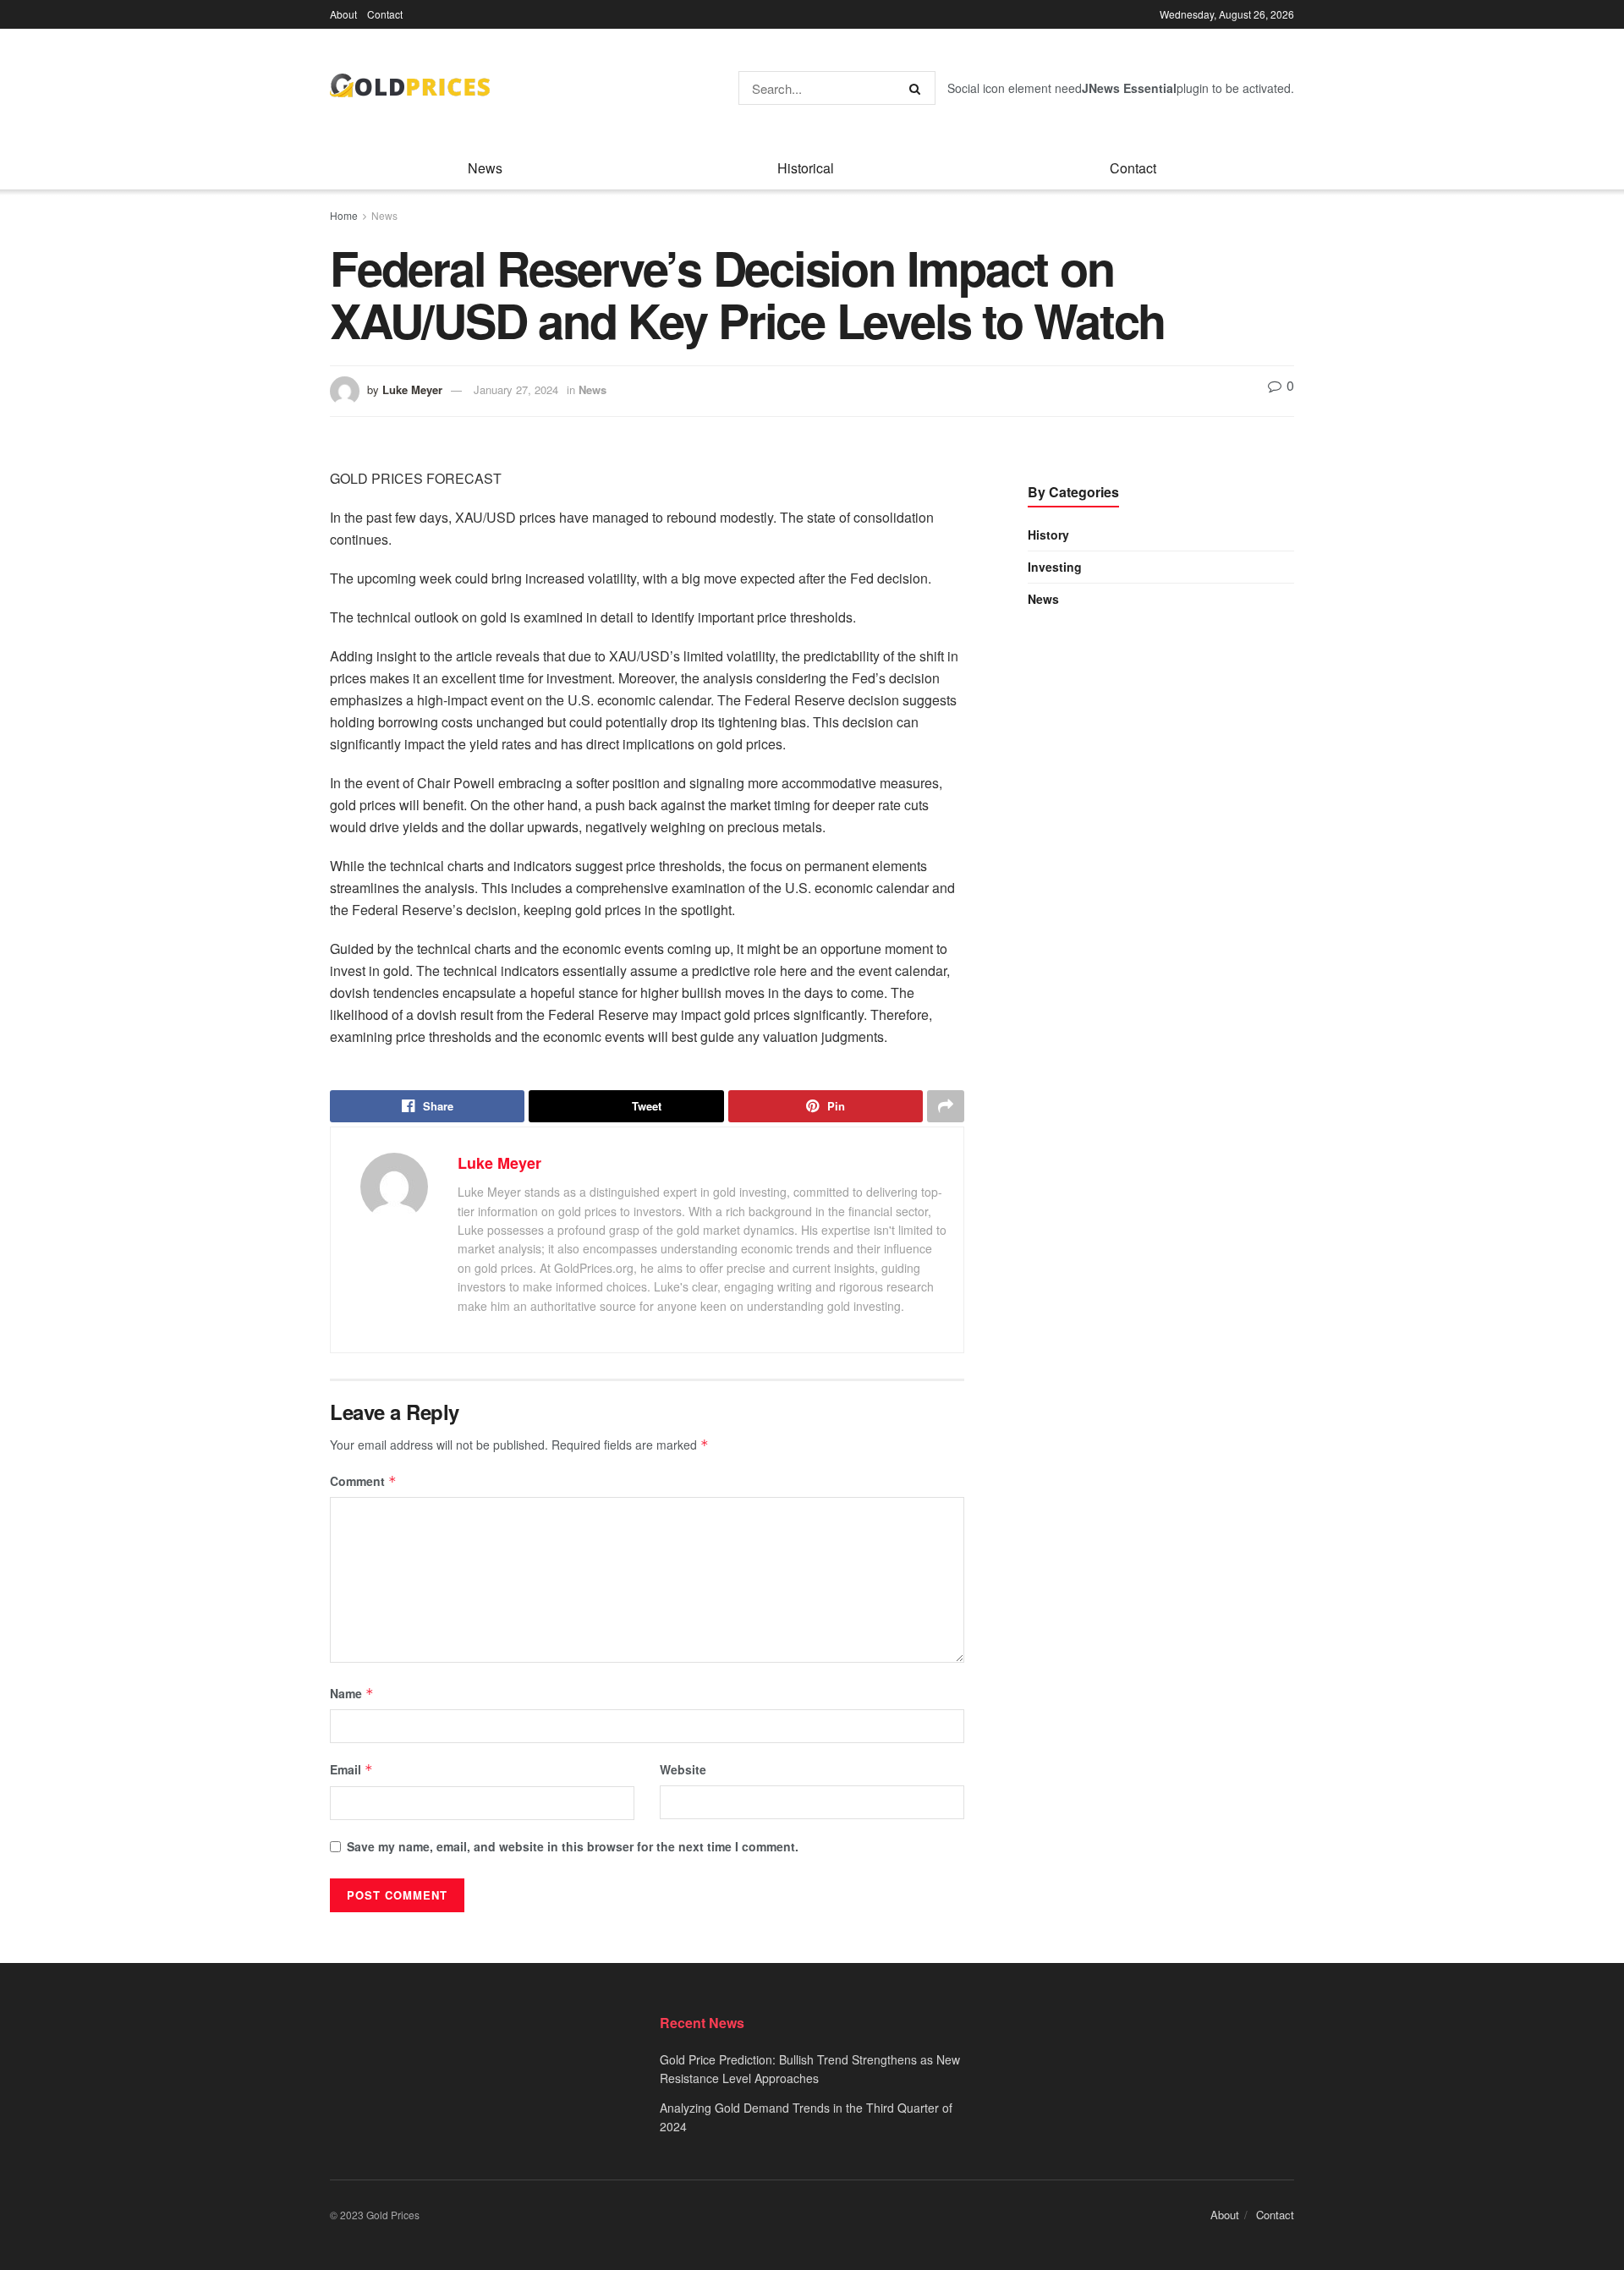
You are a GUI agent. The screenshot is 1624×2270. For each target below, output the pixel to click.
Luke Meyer (412, 389)
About (343, 14)
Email (351, 1769)
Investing (1055, 567)
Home (344, 215)
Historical (806, 168)
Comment (363, 1481)
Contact (385, 14)
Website (683, 1769)
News (485, 168)
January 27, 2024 (516, 389)
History (1048, 535)
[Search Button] (918, 88)
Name (352, 1693)
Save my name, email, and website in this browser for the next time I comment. (573, 1846)
